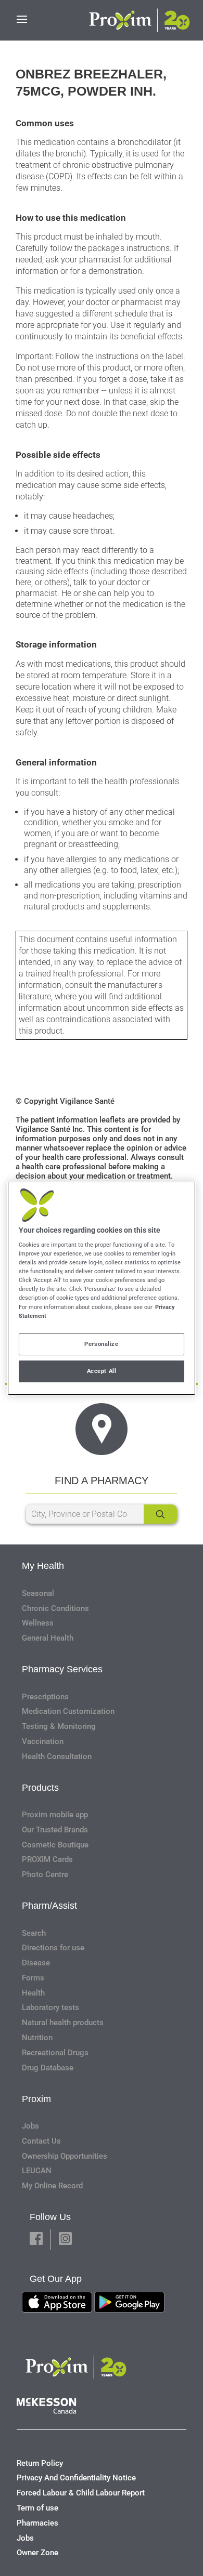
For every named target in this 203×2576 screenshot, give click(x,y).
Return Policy (40, 2463)
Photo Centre (45, 1874)
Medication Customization (68, 1711)
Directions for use (53, 1948)
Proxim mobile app (55, 1815)
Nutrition (37, 2038)
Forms (33, 1978)
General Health (48, 1638)
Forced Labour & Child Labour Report (81, 2493)
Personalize (101, 1344)
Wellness (38, 1623)
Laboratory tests (50, 2007)
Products (40, 1788)
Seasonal (38, 1593)
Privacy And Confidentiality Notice (76, 2478)
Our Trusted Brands (55, 1830)
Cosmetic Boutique (55, 1845)
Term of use (37, 2508)
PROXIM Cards (47, 1859)
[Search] (160, 1514)
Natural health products (63, 2023)
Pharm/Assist (49, 1906)
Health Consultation (57, 1756)
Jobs (30, 2126)
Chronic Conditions (55, 1608)
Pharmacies (37, 2523)
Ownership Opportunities (65, 2156)
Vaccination (43, 1741)
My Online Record (52, 2186)
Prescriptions (45, 1697)
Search (34, 1933)
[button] (36, 2240)
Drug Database (48, 2068)
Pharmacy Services (62, 1669)
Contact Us (41, 2141)
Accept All (102, 1371)
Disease (36, 1963)
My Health (43, 1566)
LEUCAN (37, 2171)
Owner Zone (37, 2553)
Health (33, 1993)
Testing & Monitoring (59, 1726)
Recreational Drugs (55, 2053)
